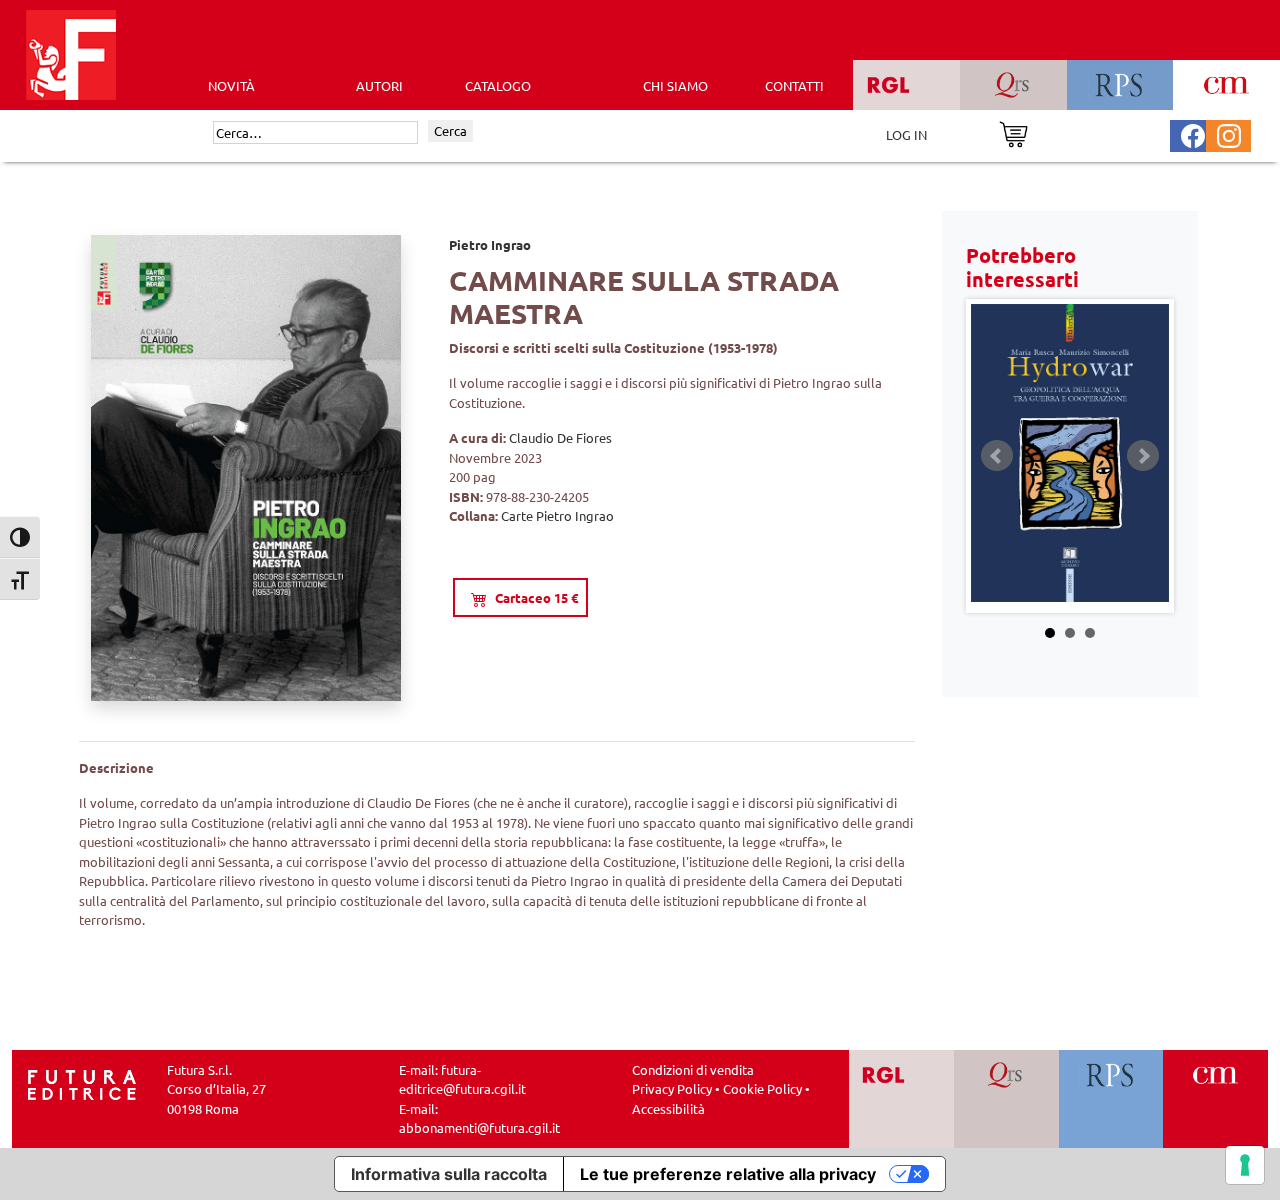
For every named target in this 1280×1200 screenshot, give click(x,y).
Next (1143, 456)
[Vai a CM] (1215, 1099)
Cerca (450, 130)
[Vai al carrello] (1013, 132)
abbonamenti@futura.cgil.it (479, 1127)
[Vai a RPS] (1111, 1099)
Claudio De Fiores (560, 437)
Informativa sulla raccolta (449, 1174)
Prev (997, 456)
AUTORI (379, 85)
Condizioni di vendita (693, 1069)
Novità (231, 85)
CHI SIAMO (675, 85)
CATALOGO (498, 85)
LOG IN (906, 134)
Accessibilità (668, 1108)
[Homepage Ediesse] (82, 1082)
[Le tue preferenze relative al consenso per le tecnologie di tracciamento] (1245, 1165)
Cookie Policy (762, 1088)
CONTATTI (794, 85)
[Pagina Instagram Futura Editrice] (1229, 133)
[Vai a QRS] (1006, 1099)
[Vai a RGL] (901, 1099)
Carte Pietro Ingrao (557, 515)
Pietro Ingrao (490, 244)
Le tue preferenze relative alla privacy (728, 1174)
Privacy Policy (672, 1088)
